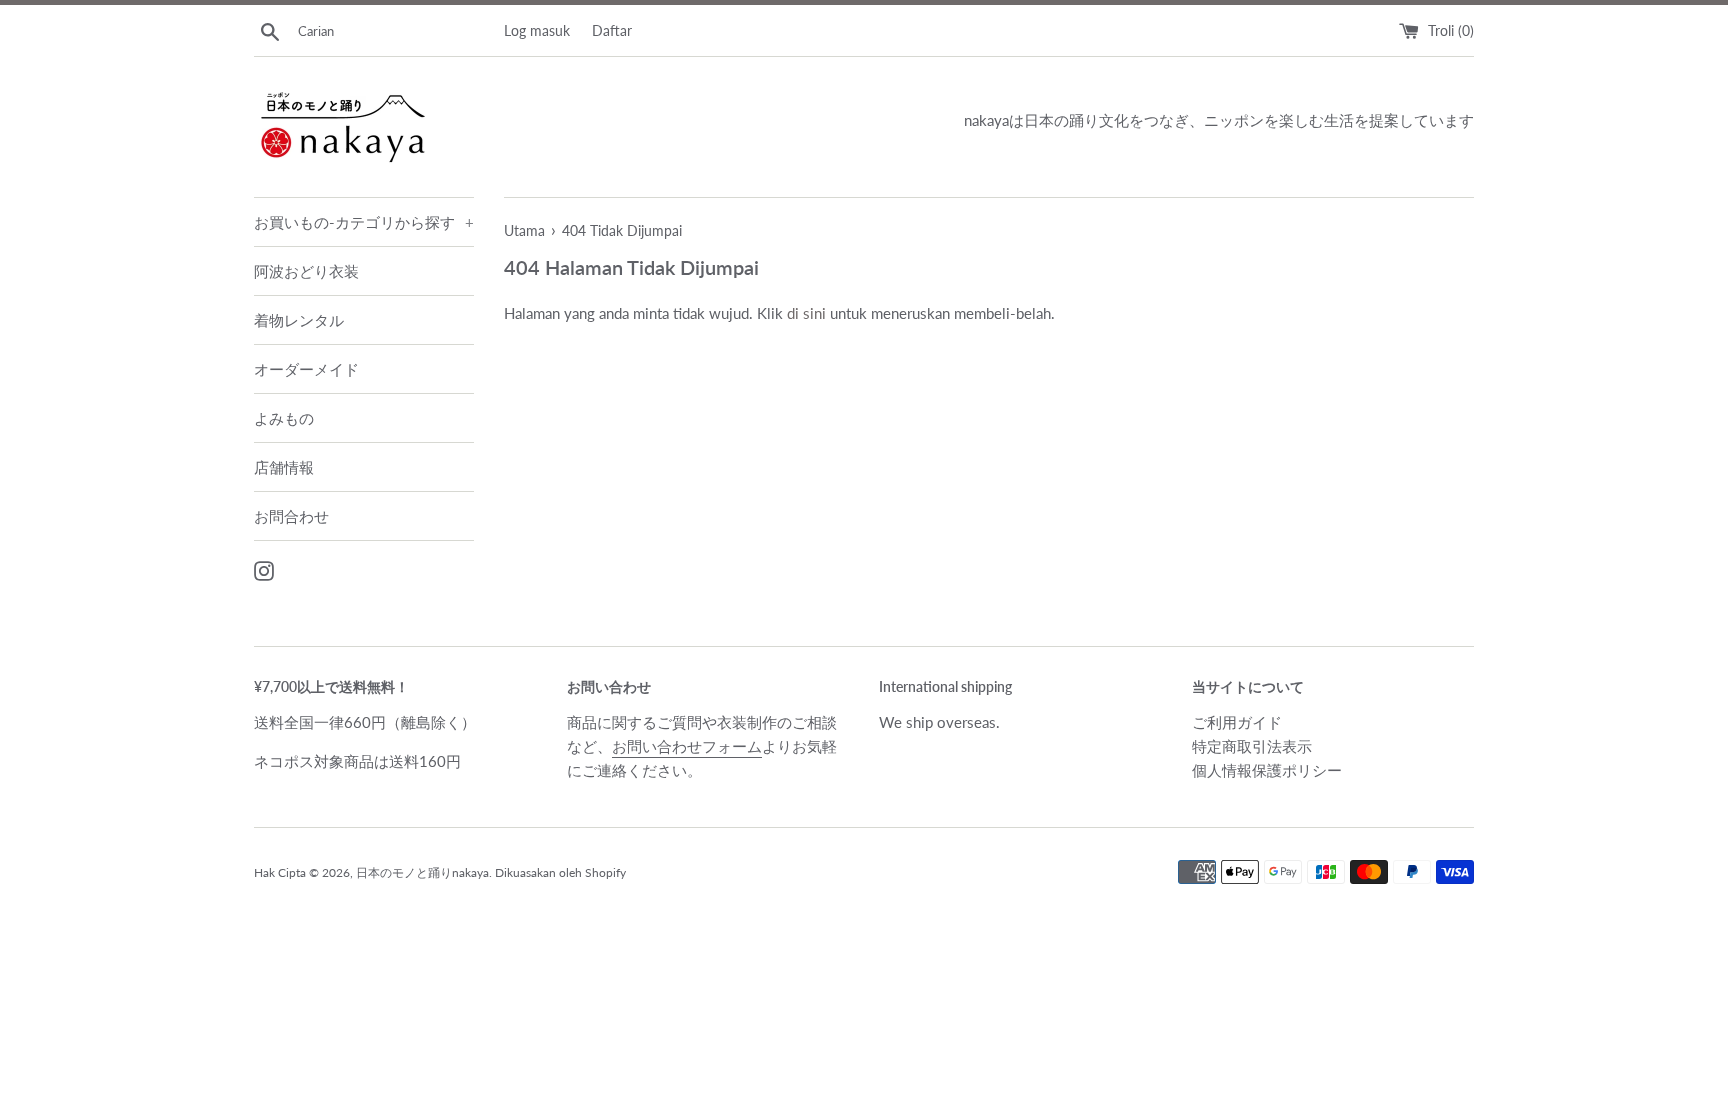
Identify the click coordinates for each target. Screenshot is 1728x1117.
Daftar (612, 31)
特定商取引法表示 (1252, 746)
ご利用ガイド (1237, 722)
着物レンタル (299, 320)
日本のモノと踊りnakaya (422, 872)
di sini (806, 313)
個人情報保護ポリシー (1267, 770)
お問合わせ (291, 516)
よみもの (284, 418)
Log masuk (537, 31)
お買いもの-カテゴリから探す (364, 222)
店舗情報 (284, 467)
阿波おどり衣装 (306, 271)
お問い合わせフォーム (687, 746)
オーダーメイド (306, 369)
